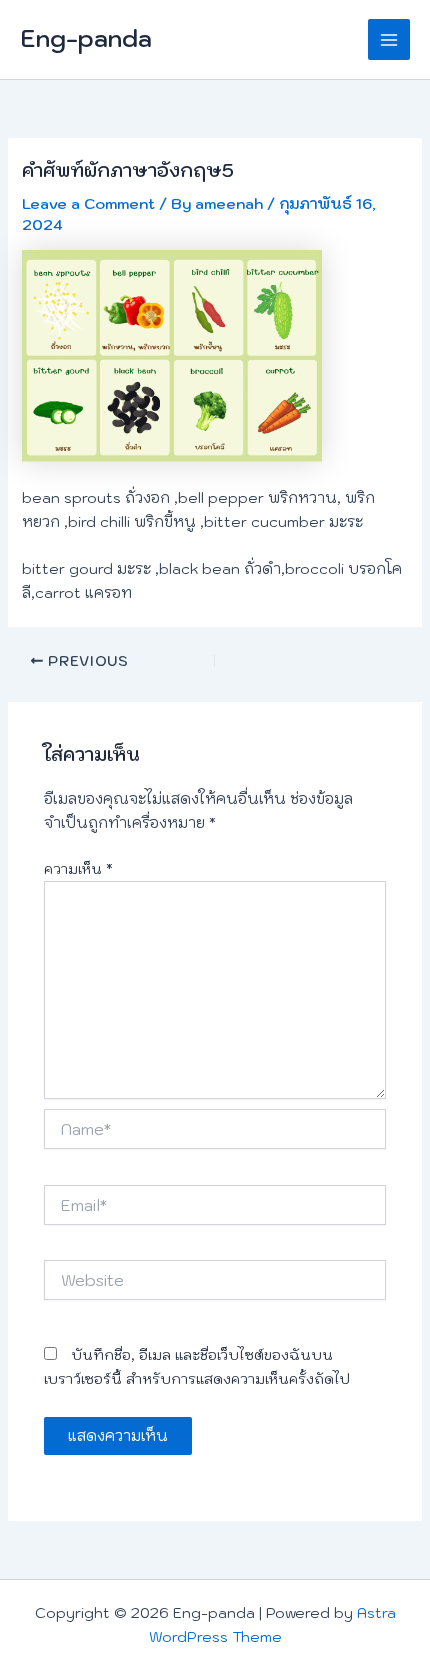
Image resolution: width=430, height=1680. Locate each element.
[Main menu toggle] (389, 40)
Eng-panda (86, 38)
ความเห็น (78, 869)
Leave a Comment (88, 203)
